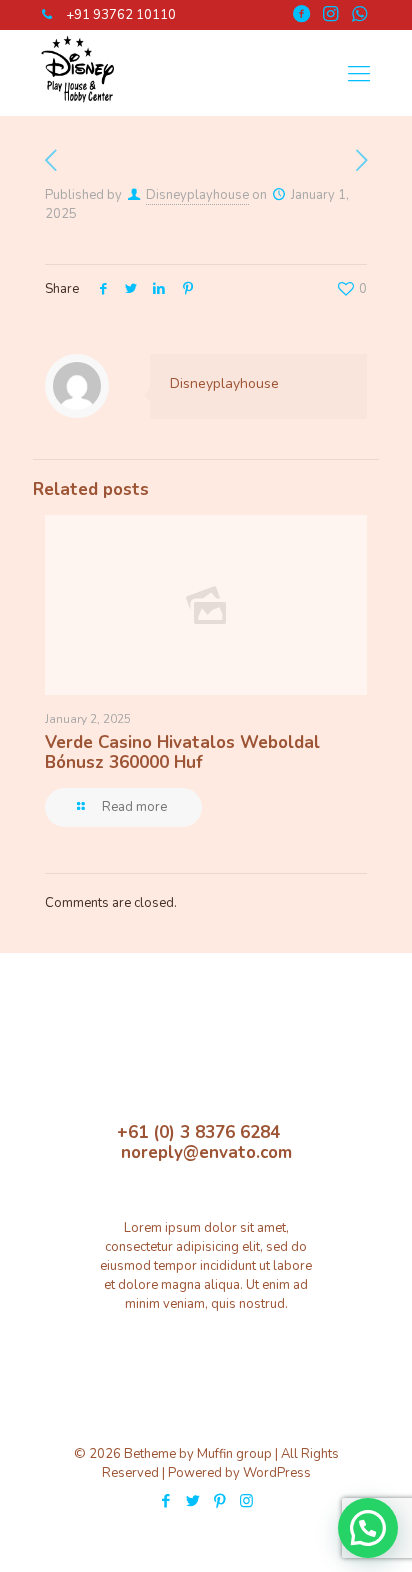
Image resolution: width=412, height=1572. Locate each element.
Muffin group (234, 1454)
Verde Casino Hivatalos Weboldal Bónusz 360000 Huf (182, 752)
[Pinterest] (219, 1501)
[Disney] (76, 106)
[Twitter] (192, 1501)
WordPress (277, 1473)
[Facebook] (165, 1501)
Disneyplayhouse (197, 195)
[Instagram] (246, 1501)
